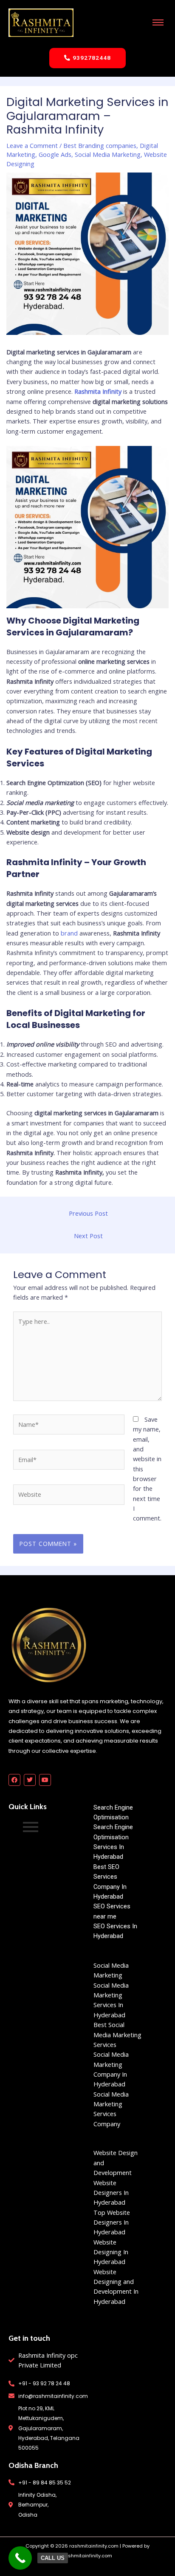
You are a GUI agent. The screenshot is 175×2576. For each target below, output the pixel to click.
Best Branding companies (100, 145)
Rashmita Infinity (98, 391)
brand (70, 933)
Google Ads (55, 154)
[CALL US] (20, 2558)
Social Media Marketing (108, 154)
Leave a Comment (32, 145)
